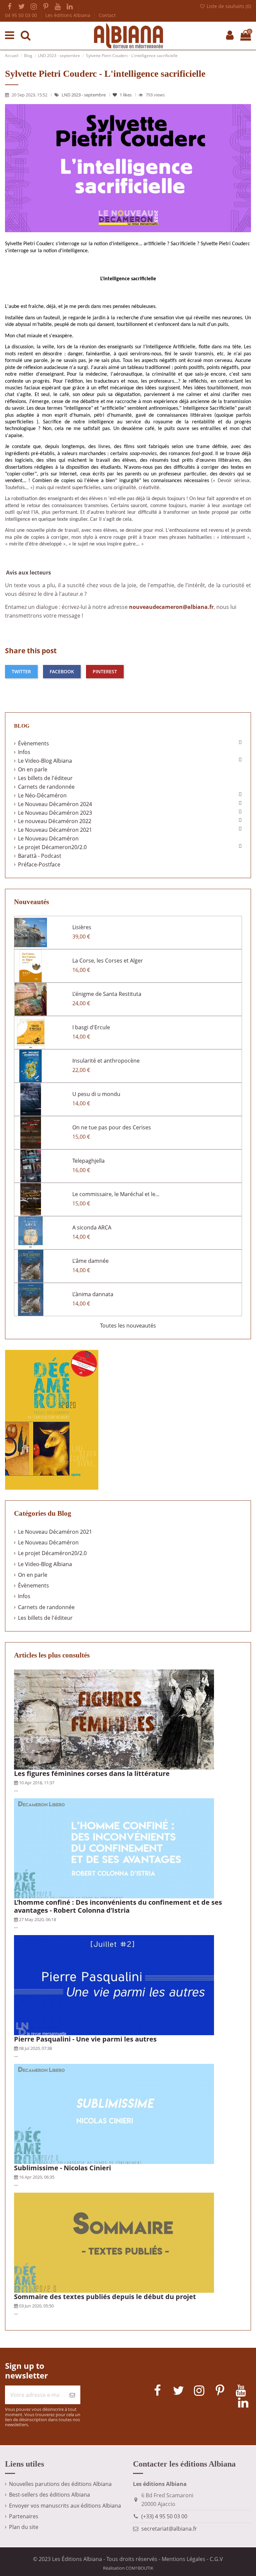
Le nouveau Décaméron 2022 (55, 821)
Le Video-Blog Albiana (45, 761)
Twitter (21, 671)
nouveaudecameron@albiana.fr (171, 607)
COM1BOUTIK (139, 2568)
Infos (24, 752)
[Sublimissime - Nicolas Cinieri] (114, 2113)
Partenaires (24, 2516)
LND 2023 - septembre (84, 95)
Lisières (82, 927)
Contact (107, 15)
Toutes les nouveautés (128, 1326)
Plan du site (24, 2527)
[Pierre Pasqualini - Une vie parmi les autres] (114, 1984)
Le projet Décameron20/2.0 (52, 847)
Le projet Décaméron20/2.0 (52, 1553)
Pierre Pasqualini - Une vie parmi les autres (85, 2039)
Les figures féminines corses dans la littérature (92, 1773)
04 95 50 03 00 (22, 15)
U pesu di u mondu (96, 1094)
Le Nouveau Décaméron (48, 838)
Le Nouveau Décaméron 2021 (55, 830)
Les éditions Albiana (68, 15)
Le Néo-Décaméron (42, 795)
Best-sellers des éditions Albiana (49, 2495)
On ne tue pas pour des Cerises (112, 1127)
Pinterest (105, 671)
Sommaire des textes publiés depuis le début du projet (105, 2297)
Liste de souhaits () (228, 6)
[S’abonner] (72, 2395)
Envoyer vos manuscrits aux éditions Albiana (65, 2506)
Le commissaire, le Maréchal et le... (116, 1194)
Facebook (62, 671)
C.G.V (216, 2559)
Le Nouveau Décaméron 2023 (55, 813)
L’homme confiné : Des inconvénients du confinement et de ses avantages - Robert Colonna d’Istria (118, 1906)
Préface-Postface (39, 864)
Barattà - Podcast (40, 856)
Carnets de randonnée (46, 787)
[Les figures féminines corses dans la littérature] (114, 1719)
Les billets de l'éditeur (45, 778)
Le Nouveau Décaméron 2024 (55, 804)
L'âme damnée (90, 1261)
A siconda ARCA (92, 1227)
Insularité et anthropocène (106, 1061)
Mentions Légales (183, 2559)
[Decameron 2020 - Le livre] (52, 1419)
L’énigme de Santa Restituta (107, 994)
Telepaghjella (88, 1161)
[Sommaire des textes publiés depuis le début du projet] (114, 2242)
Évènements (33, 743)
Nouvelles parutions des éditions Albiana (60, 2484)
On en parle (33, 769)
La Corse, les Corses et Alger (108, 961)
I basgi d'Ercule (91, 1027)
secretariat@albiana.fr (169, 2529)
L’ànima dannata (93, 1294)
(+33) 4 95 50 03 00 (164, 2516)
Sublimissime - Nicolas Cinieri (62, 2168)
